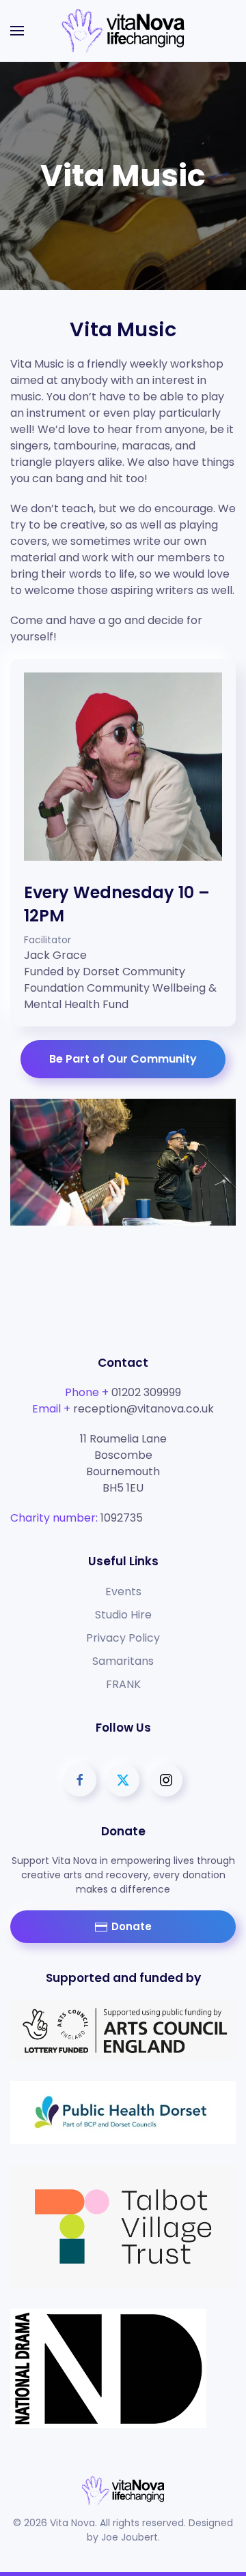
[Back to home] (123, 31)
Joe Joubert (129, 2537)
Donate (132, 1926)
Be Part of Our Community (123, 1059)
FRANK (123, 1684)
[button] (17, 31)
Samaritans (123, 1661)
